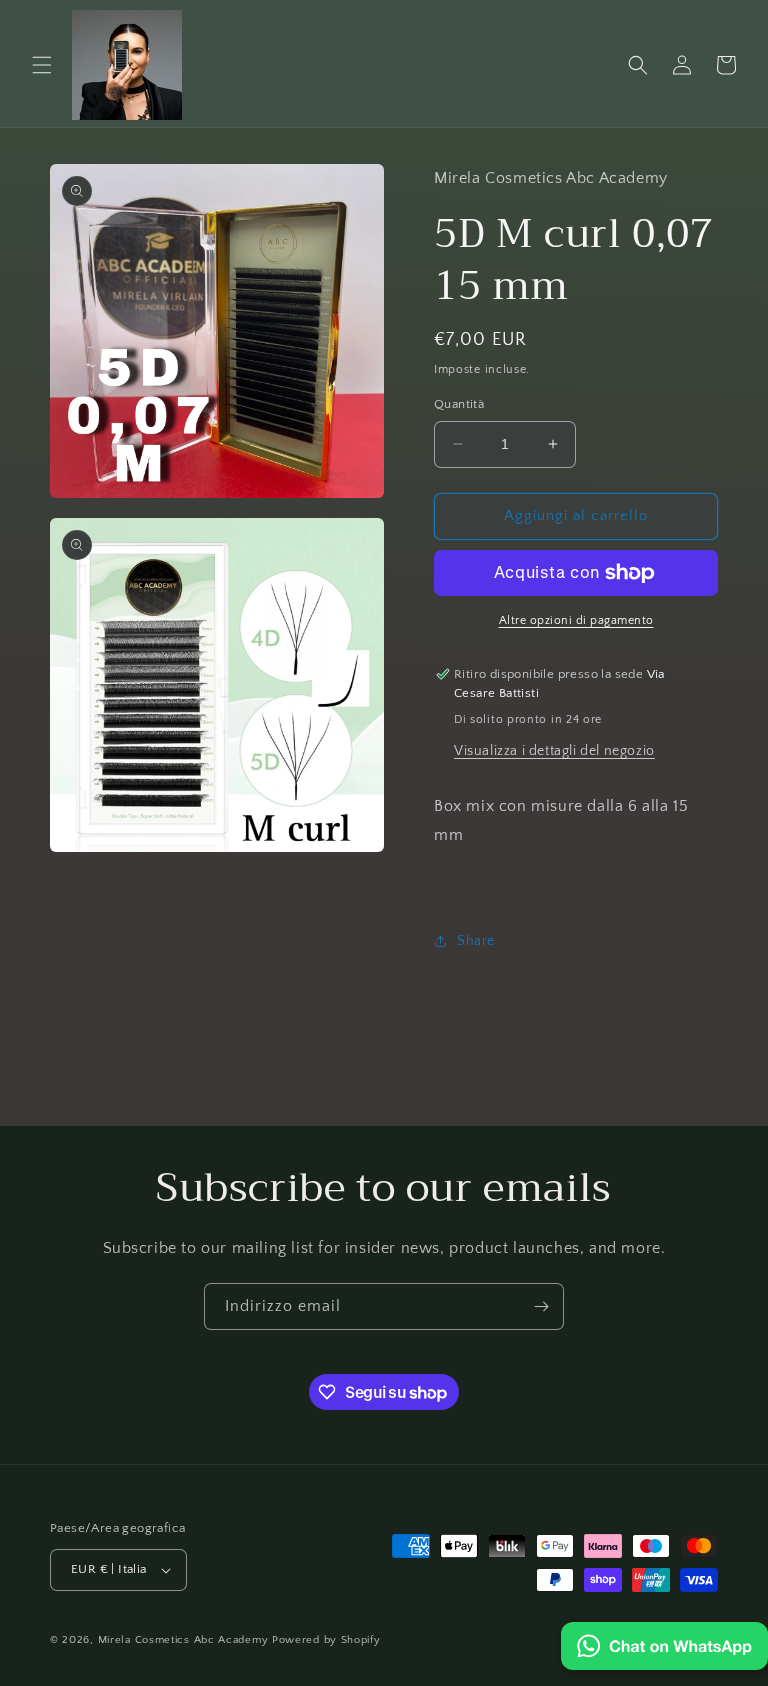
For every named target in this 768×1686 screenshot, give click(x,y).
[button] (42, 65)
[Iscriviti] (541, 1306)
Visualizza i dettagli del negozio (554, 751)
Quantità (459, 404)
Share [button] (476, 941)
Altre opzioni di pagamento (576, 620)
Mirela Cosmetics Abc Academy (185, 1640)
